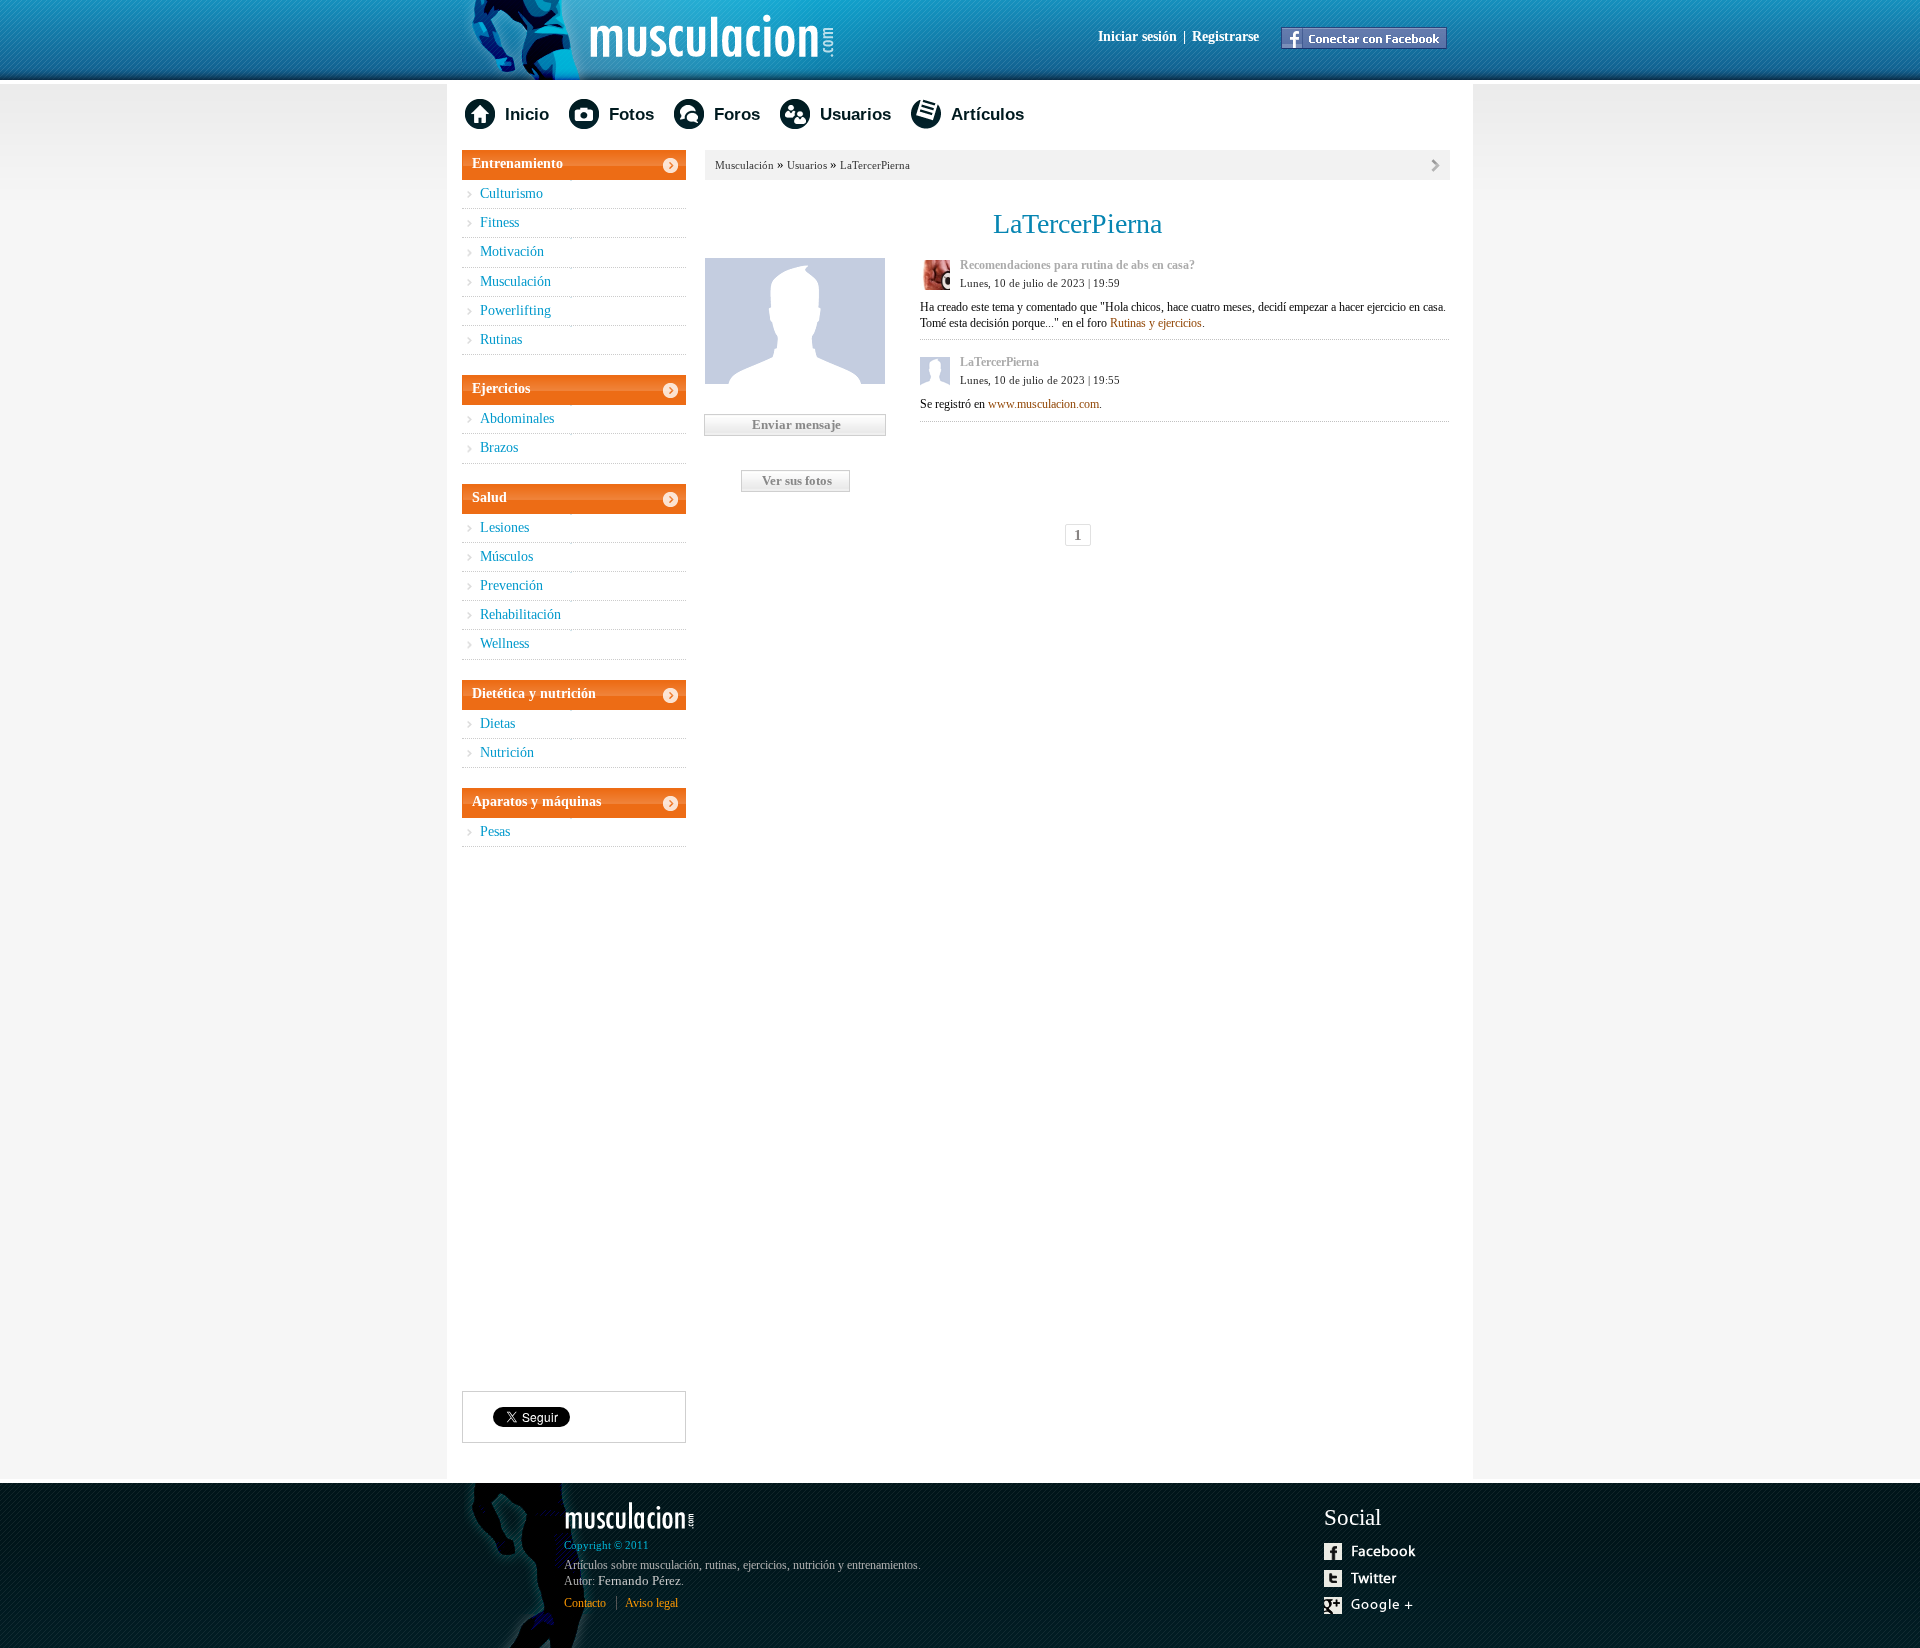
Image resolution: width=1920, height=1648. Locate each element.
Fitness (499, 222)
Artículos (987, 114)
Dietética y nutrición (534, 693)
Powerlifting (515, 310)
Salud (489, 497)
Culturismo (511, 193)
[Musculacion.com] (662, 40)
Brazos (499, 447)
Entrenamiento (517, 163)
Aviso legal (651, 1603)
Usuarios (855, 114)
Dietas (497, 723)
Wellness (504, 643)
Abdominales (517, 418)
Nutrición (507, 752)
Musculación (515, 281)
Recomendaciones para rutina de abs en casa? (1077, 265)
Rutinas (501, 339)
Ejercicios (501, 388)
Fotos (631, 114)
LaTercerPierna (875, 165)
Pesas (495, 831)
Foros (737, 114)
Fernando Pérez (639, 1580)
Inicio (527, 114)
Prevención (511, 585)
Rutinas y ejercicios (1156, 323)
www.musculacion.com (1043, 404)
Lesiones (504, 527)
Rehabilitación (520, 614)
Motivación (512, 251)
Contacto (585, 1603)
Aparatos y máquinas (536, 801)
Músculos (506, 556)
